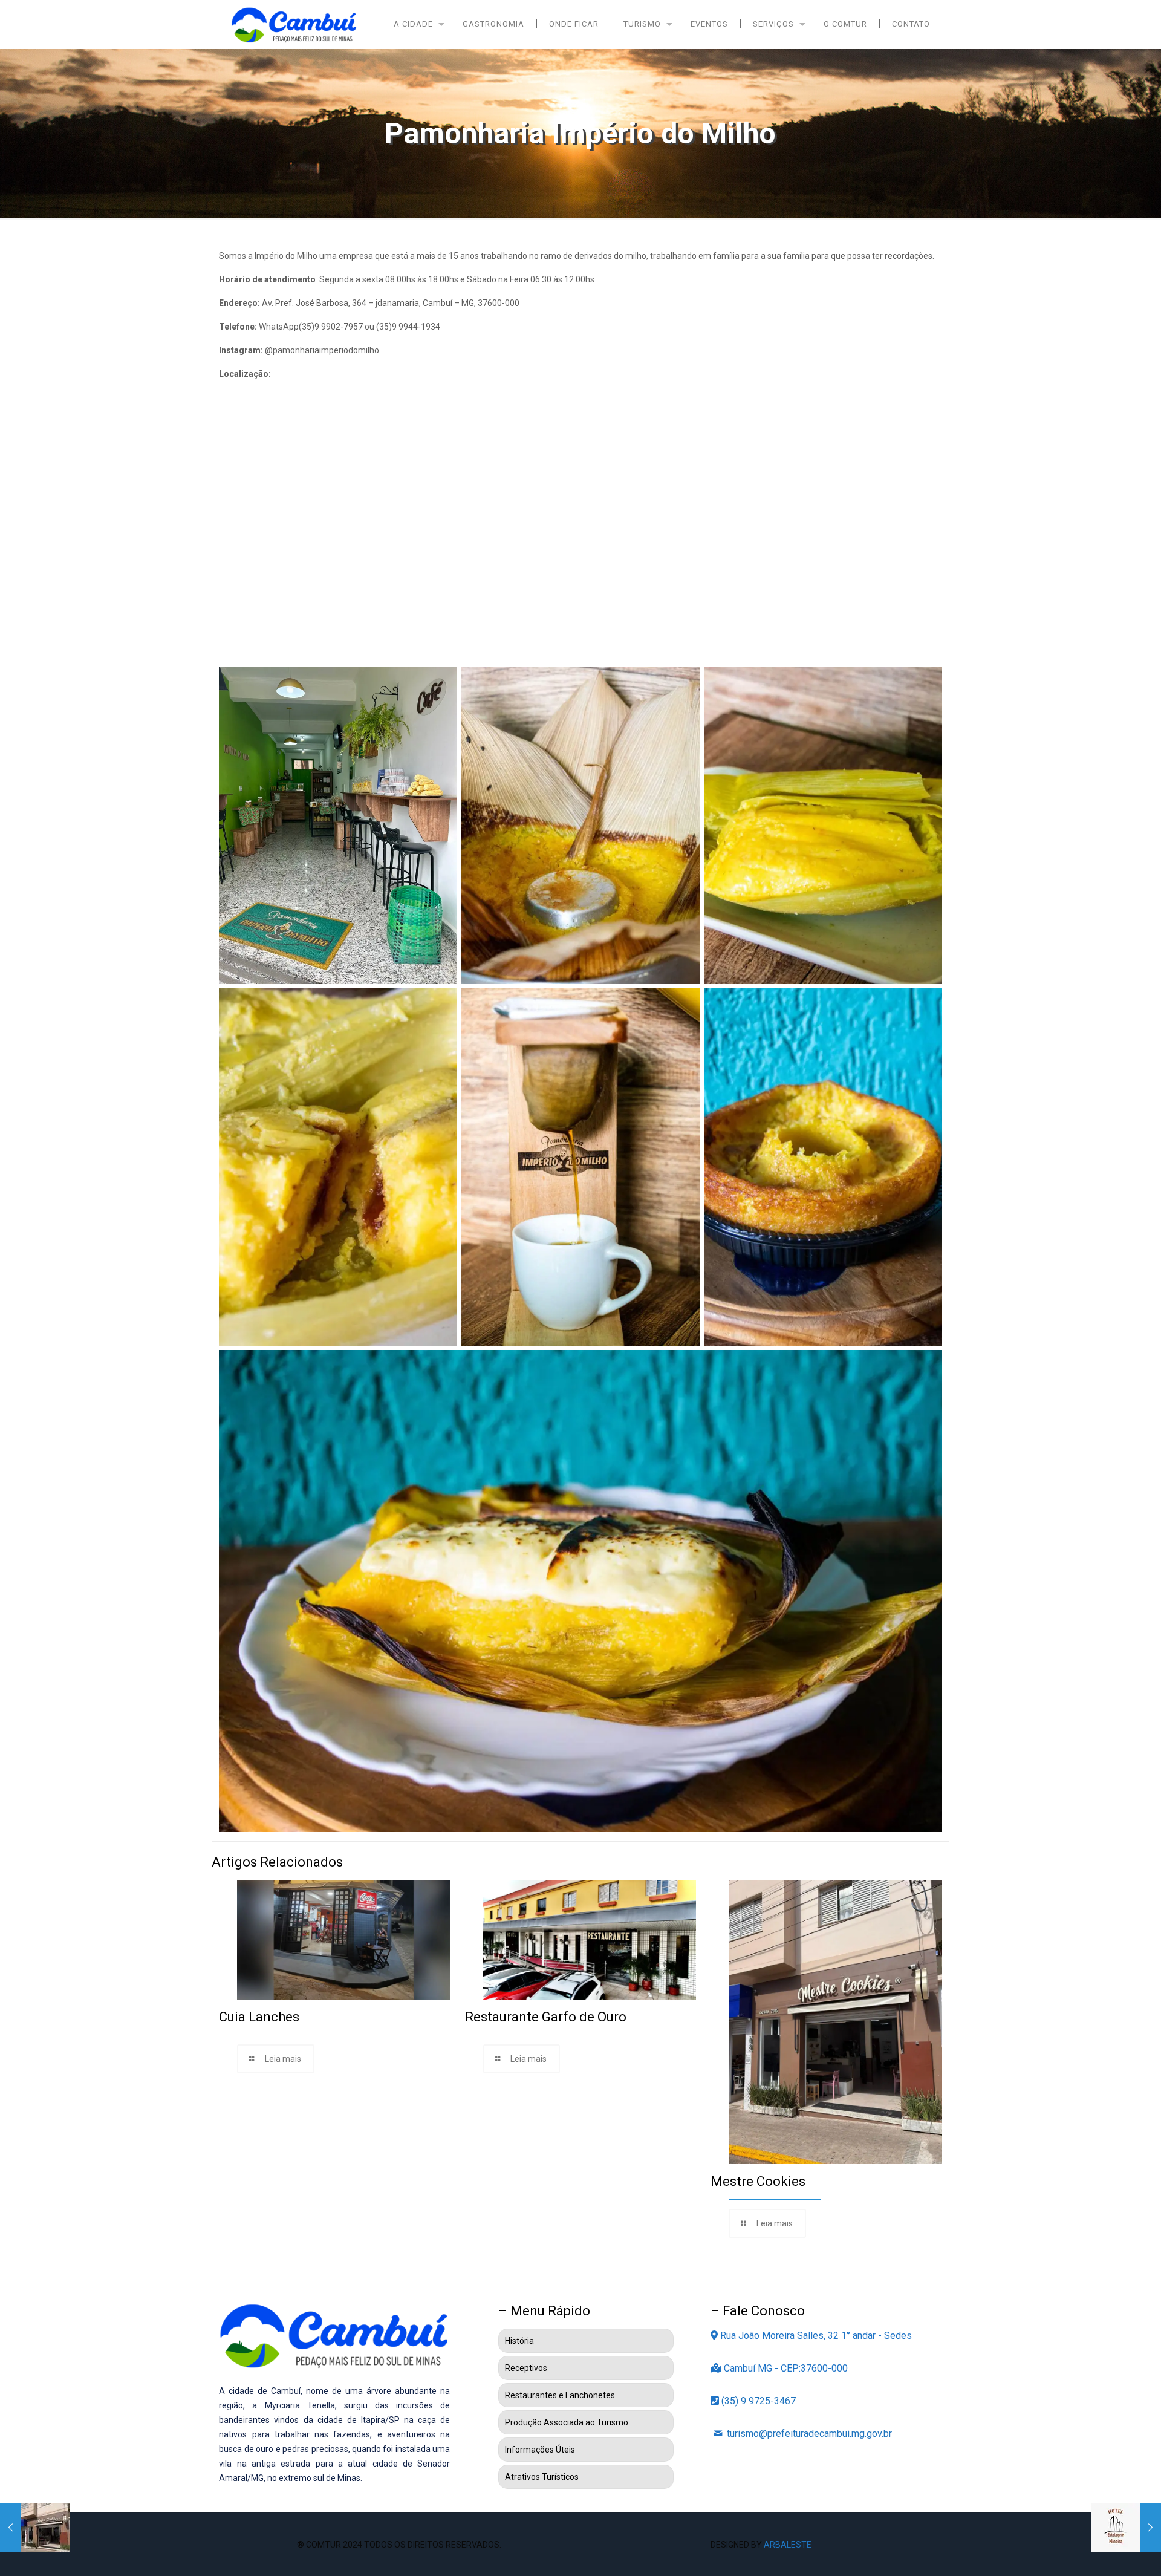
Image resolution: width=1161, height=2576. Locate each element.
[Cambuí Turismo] (294, 24)
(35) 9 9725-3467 (757, 2401)
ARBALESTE (788, 2545)
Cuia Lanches (259, 2017)
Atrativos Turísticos (542, 2477)
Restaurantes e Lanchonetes (560, 2395)
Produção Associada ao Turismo (567, 2422)
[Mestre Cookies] (35, 2528)
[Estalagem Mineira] (1126, 2528)
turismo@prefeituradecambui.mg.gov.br (808, 2434)
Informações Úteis (540, 2450)
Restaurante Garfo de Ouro (546, 2017)
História (519, 2341)
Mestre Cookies (758, 2181)
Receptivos (526, 2368)
